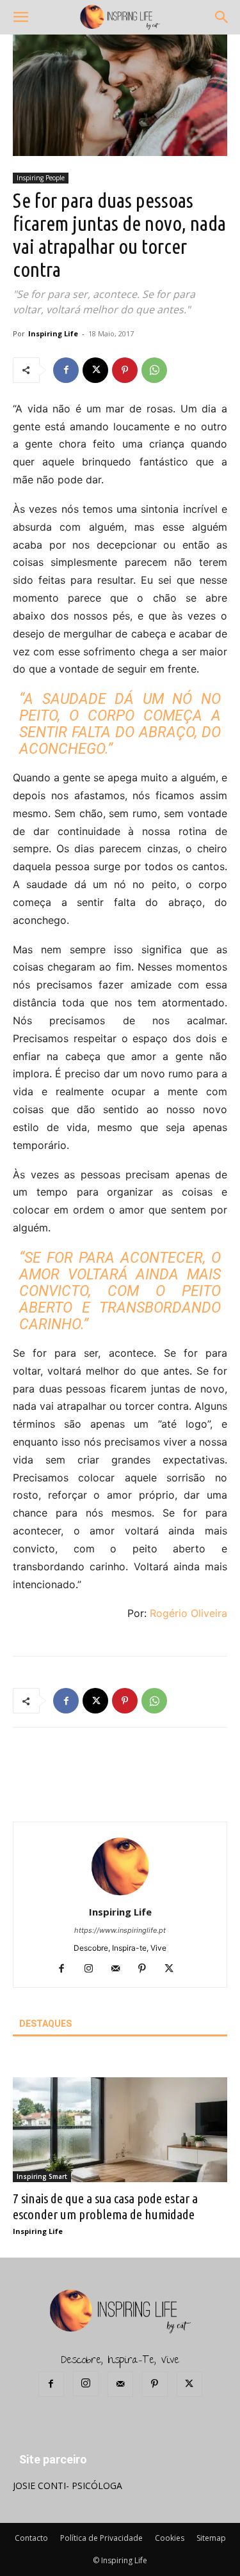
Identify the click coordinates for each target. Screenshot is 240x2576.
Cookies (170, 2538)
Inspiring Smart (42, 2176)
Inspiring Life (53, 333)
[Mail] (120, 1969)
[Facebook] (66, 370)
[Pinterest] (125, 370)
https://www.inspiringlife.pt (120, 1930)
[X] (95, 370)
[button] (20, 17)
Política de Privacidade (101, 2538)
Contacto (31, 2538)
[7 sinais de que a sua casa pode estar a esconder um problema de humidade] (120, 2130)
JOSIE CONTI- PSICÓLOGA (68, 2486)
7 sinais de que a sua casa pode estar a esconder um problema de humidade (105, 2206)
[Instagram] (93, 1969)
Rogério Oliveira (188, 1613)
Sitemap (211, 2538)
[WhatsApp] (154, 370)
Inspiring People (41, 178)
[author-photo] (120, 1894)
